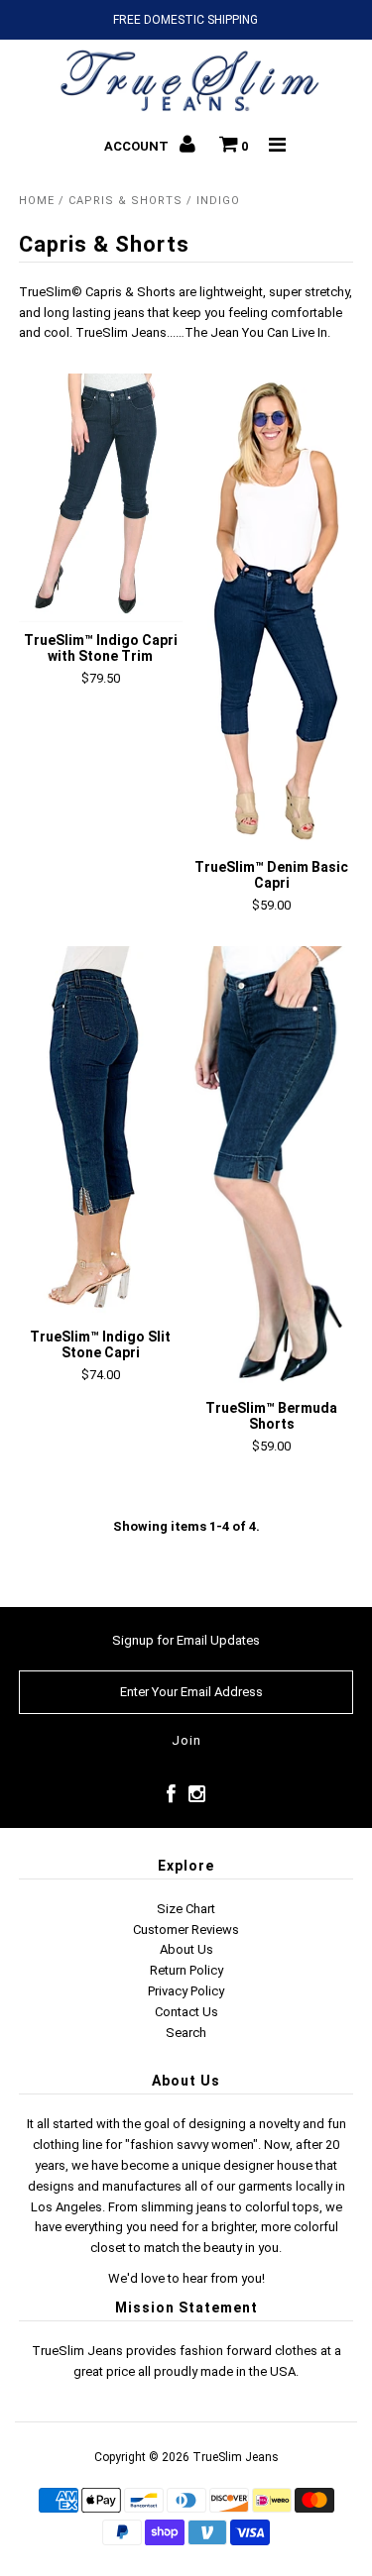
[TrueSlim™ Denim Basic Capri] (271, 611)
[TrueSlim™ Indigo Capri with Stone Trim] (101, 498)
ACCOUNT (138, 146)
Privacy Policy (186, 1991)
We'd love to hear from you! (186, 2278)
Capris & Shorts (125, 201)
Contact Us (186, 2012)
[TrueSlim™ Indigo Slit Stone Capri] (101, 1132)
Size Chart (186, 1909)
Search (186, 2033)
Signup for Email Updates (186, 1640)
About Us (186, 1949)
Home (37, 201)
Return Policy (186, 1970)
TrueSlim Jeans (236, 2457)
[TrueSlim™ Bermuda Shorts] (271, 1168)
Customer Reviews (186, 1930)
